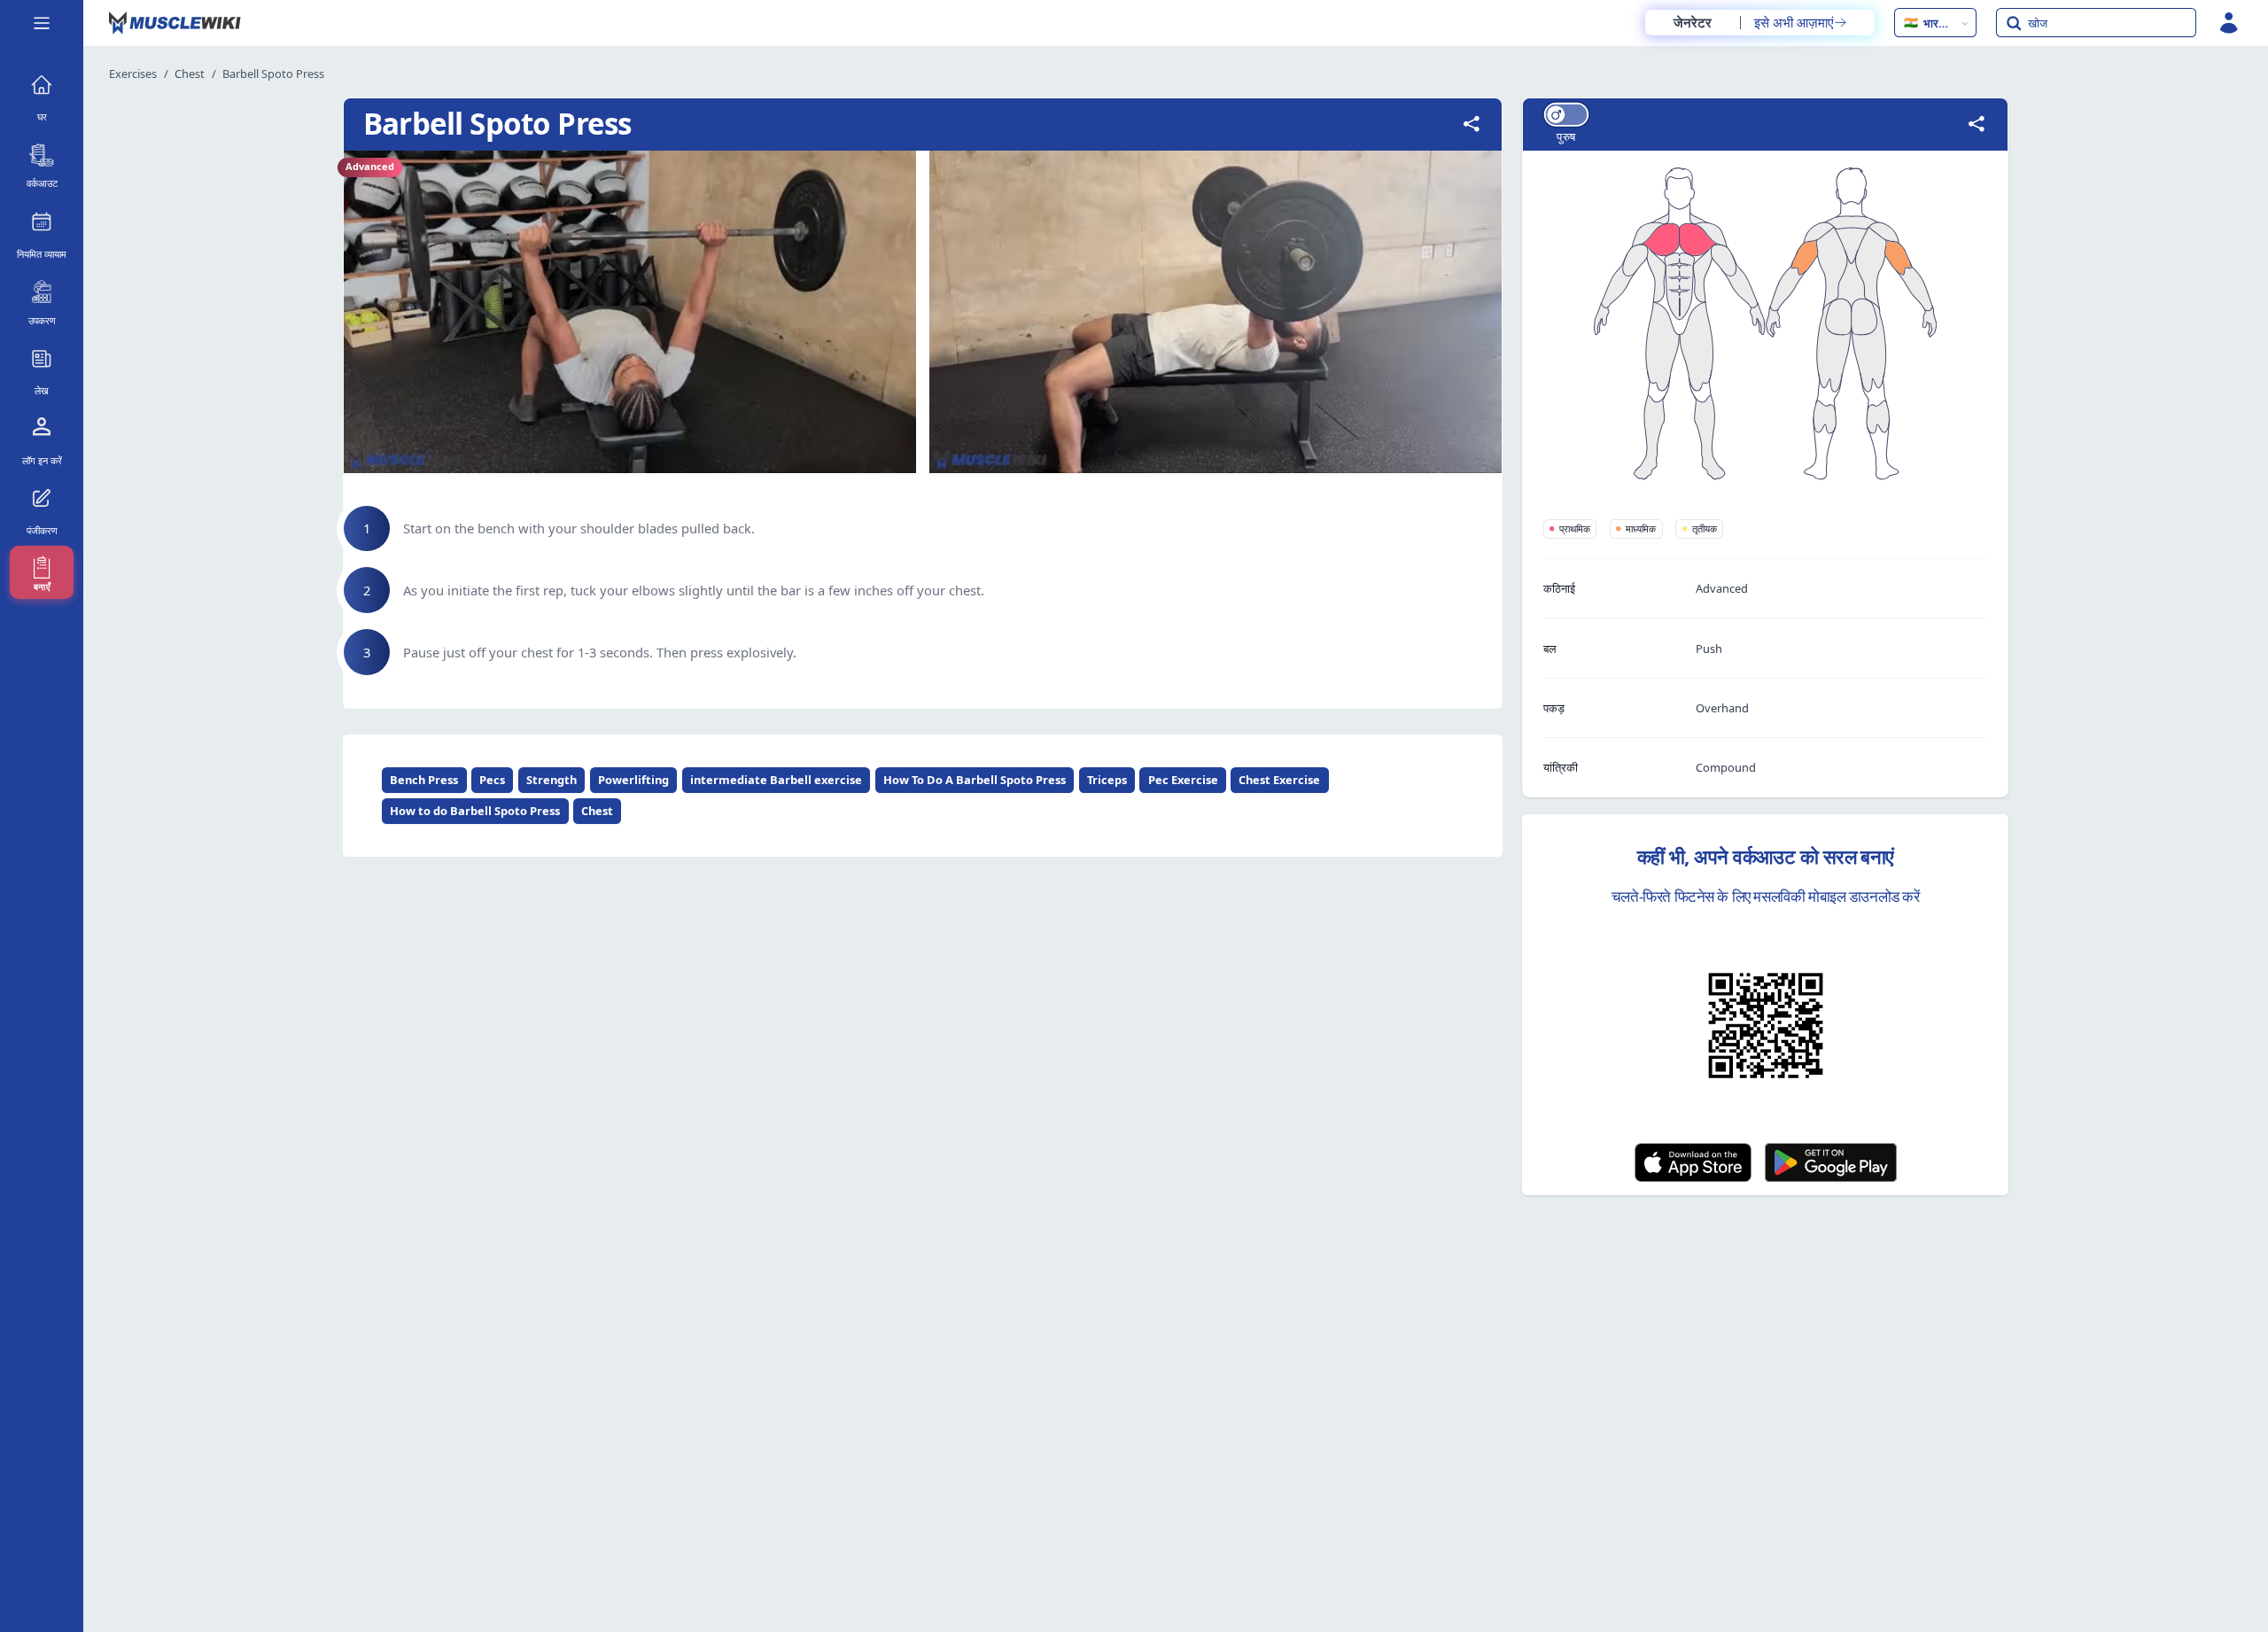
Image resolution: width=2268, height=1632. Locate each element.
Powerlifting (633, 780)
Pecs (492, 780)
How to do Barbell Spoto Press (475, 811)
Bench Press (424, 780)
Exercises (133, 74)
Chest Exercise (1279, 780)
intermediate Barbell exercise (776, 780)
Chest (190, 74)
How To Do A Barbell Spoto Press (975, 780)
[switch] (1565, 115)
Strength (551, 780)
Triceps (1107, 780)
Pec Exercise (1183, 780)
